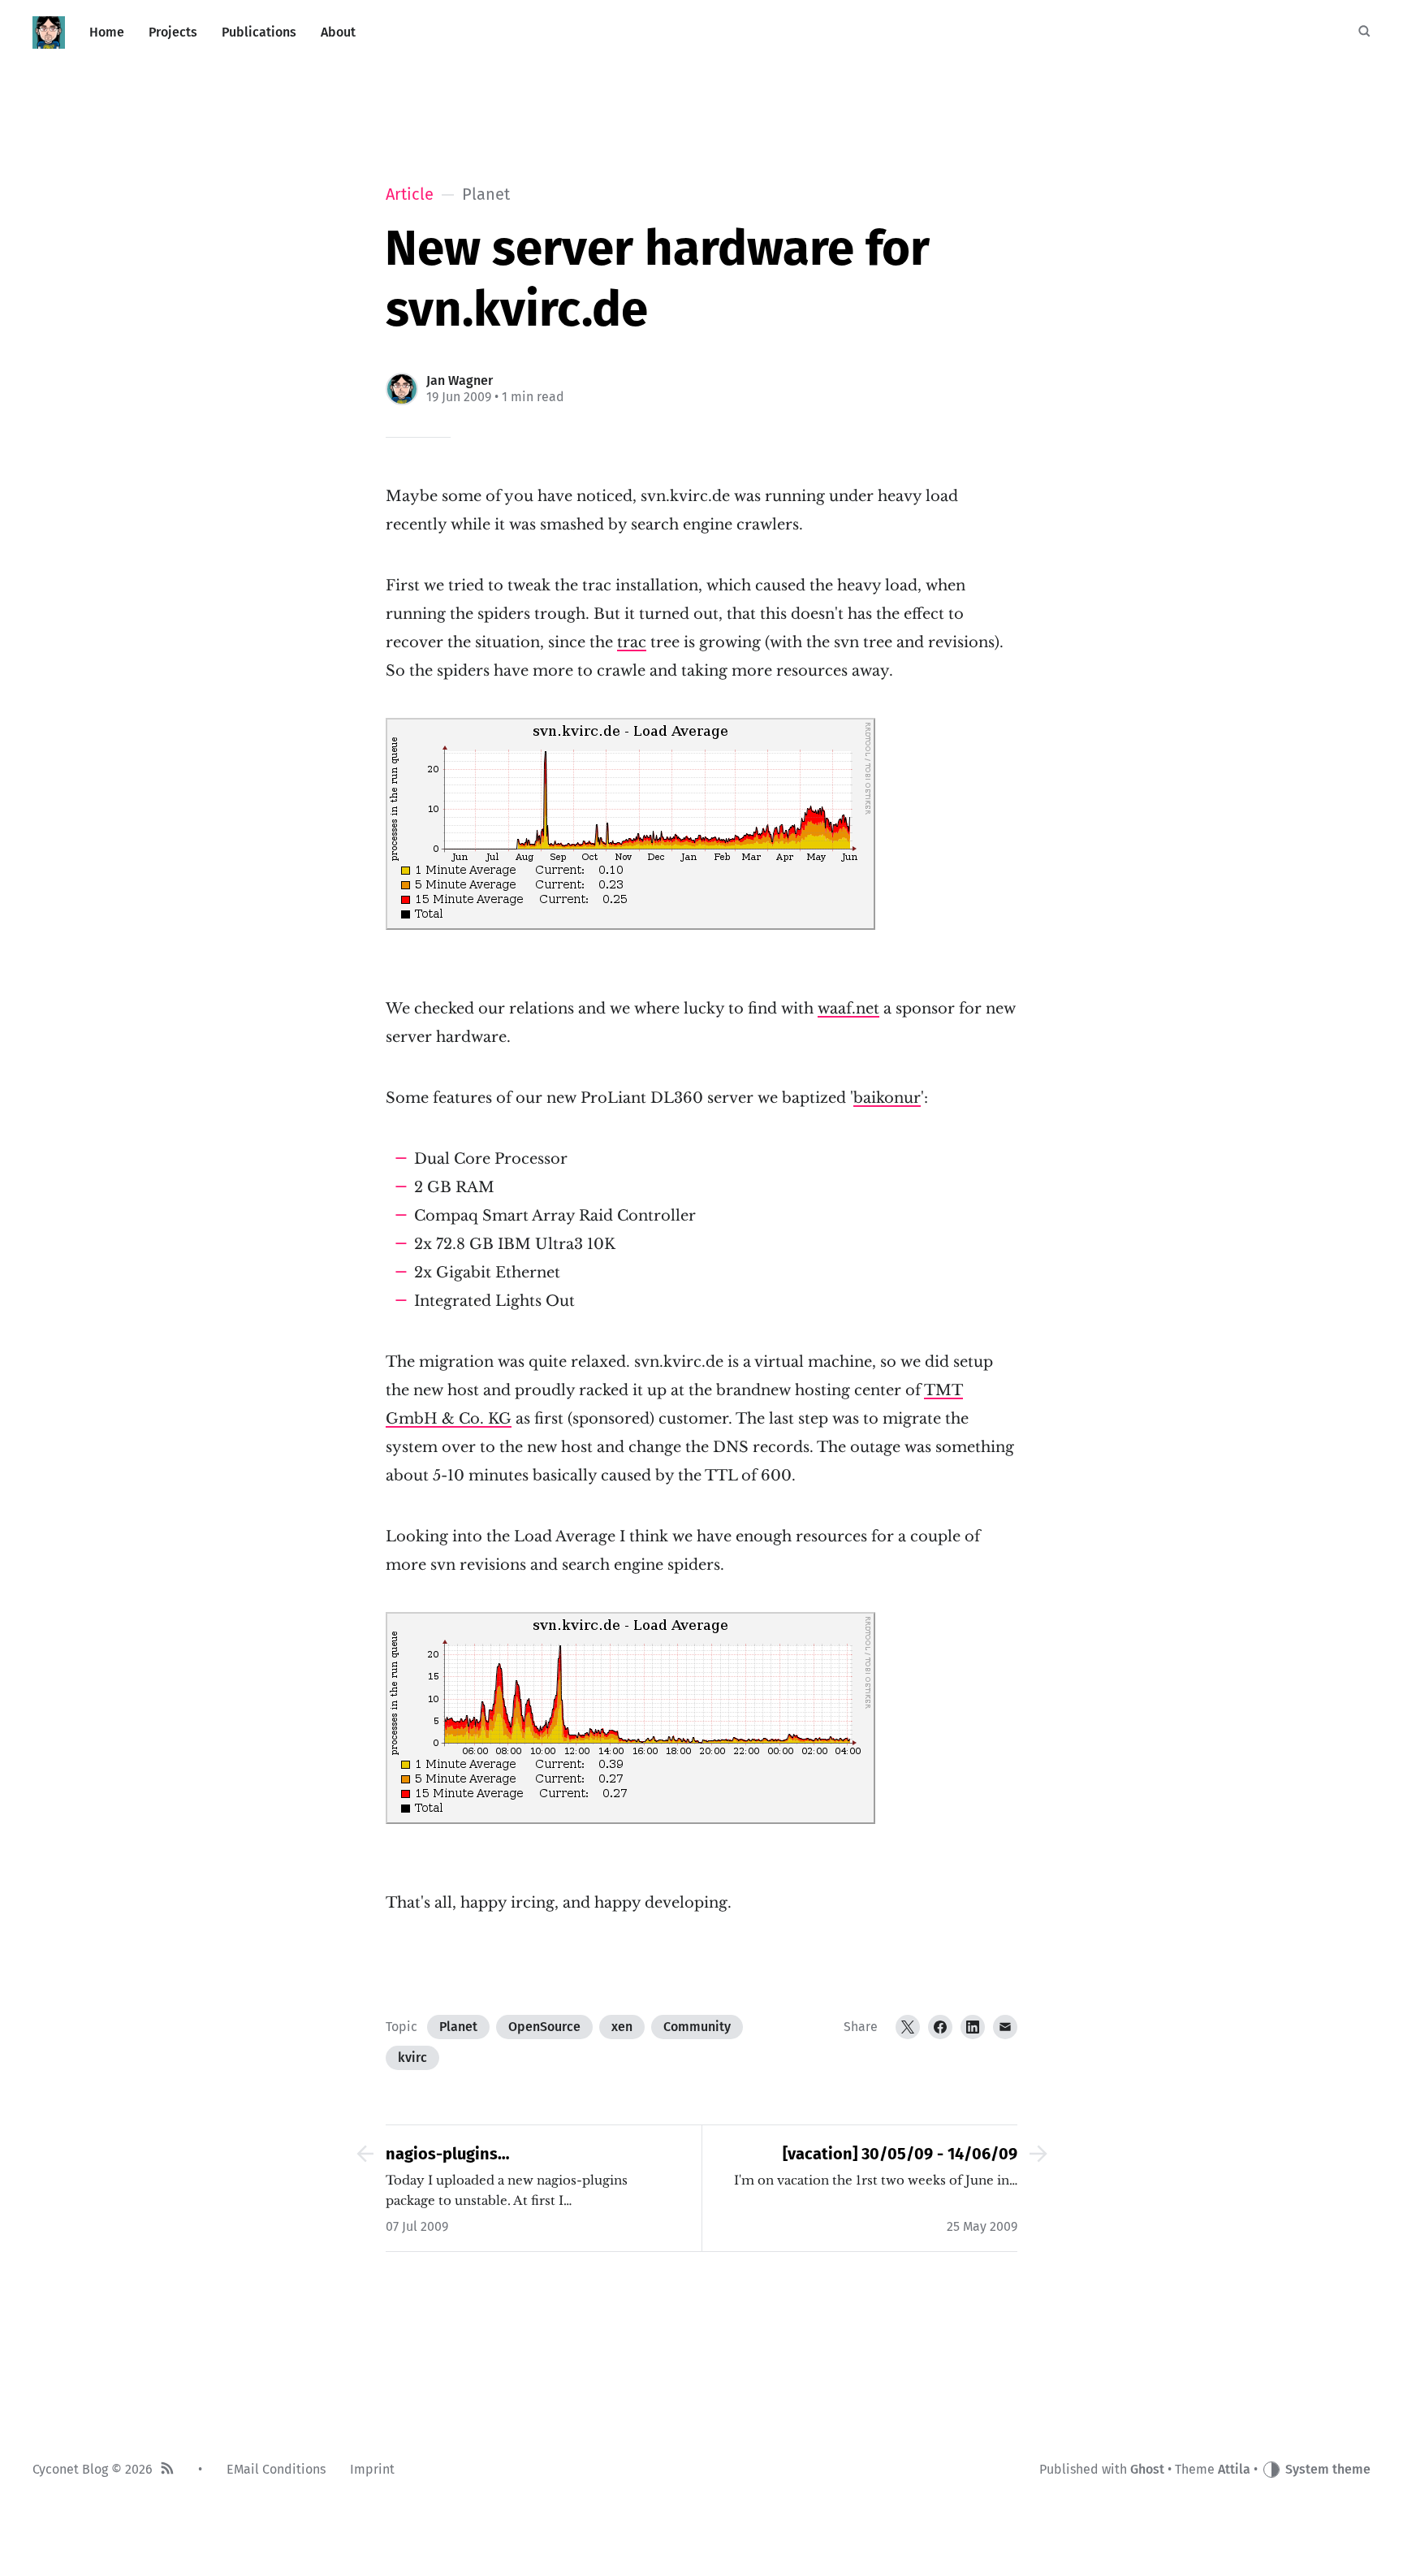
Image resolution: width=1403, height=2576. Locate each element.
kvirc (412, 2057)
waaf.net (848, 1009)
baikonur (887, 1098)
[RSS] (167, 2470)
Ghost (1147, 2469)
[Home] (49, 32)
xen (622, 2027)
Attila (1234, 2469)
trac (632, 642)
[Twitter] (908, 2027)
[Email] (1005, 2027)
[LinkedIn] (973, 2027)
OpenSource (544, 2027)
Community (697, 2027)
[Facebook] (940, 2027)
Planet (458, 2027)
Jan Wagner (460, 380)
